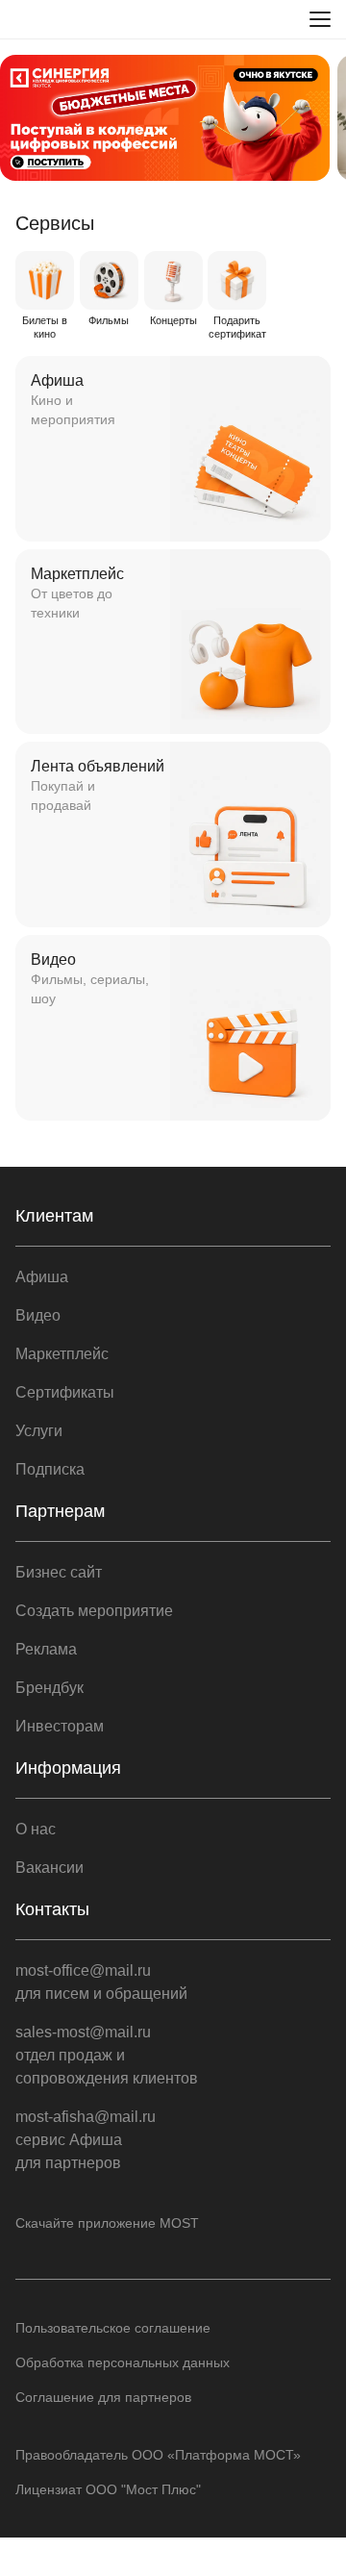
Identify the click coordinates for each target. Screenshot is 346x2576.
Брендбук (49, 1688)
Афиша (42, 1277)
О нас (36, 1829)
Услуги (39, 1431)
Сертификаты (65, 1392)
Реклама (46, 1649)
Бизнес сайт (59, 1572)
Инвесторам (60, 1726)
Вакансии (49, 1868)
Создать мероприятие (94, 1611)
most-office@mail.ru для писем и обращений (101, 1982)
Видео (38, 1315)
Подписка (50, 1469)
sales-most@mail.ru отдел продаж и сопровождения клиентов (107, 2055)
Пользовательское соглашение (113, 2328)
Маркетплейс (62, 1354)
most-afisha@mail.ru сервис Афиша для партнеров (86, 2140)
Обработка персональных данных (123, 2362)
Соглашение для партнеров (103, 2397)
